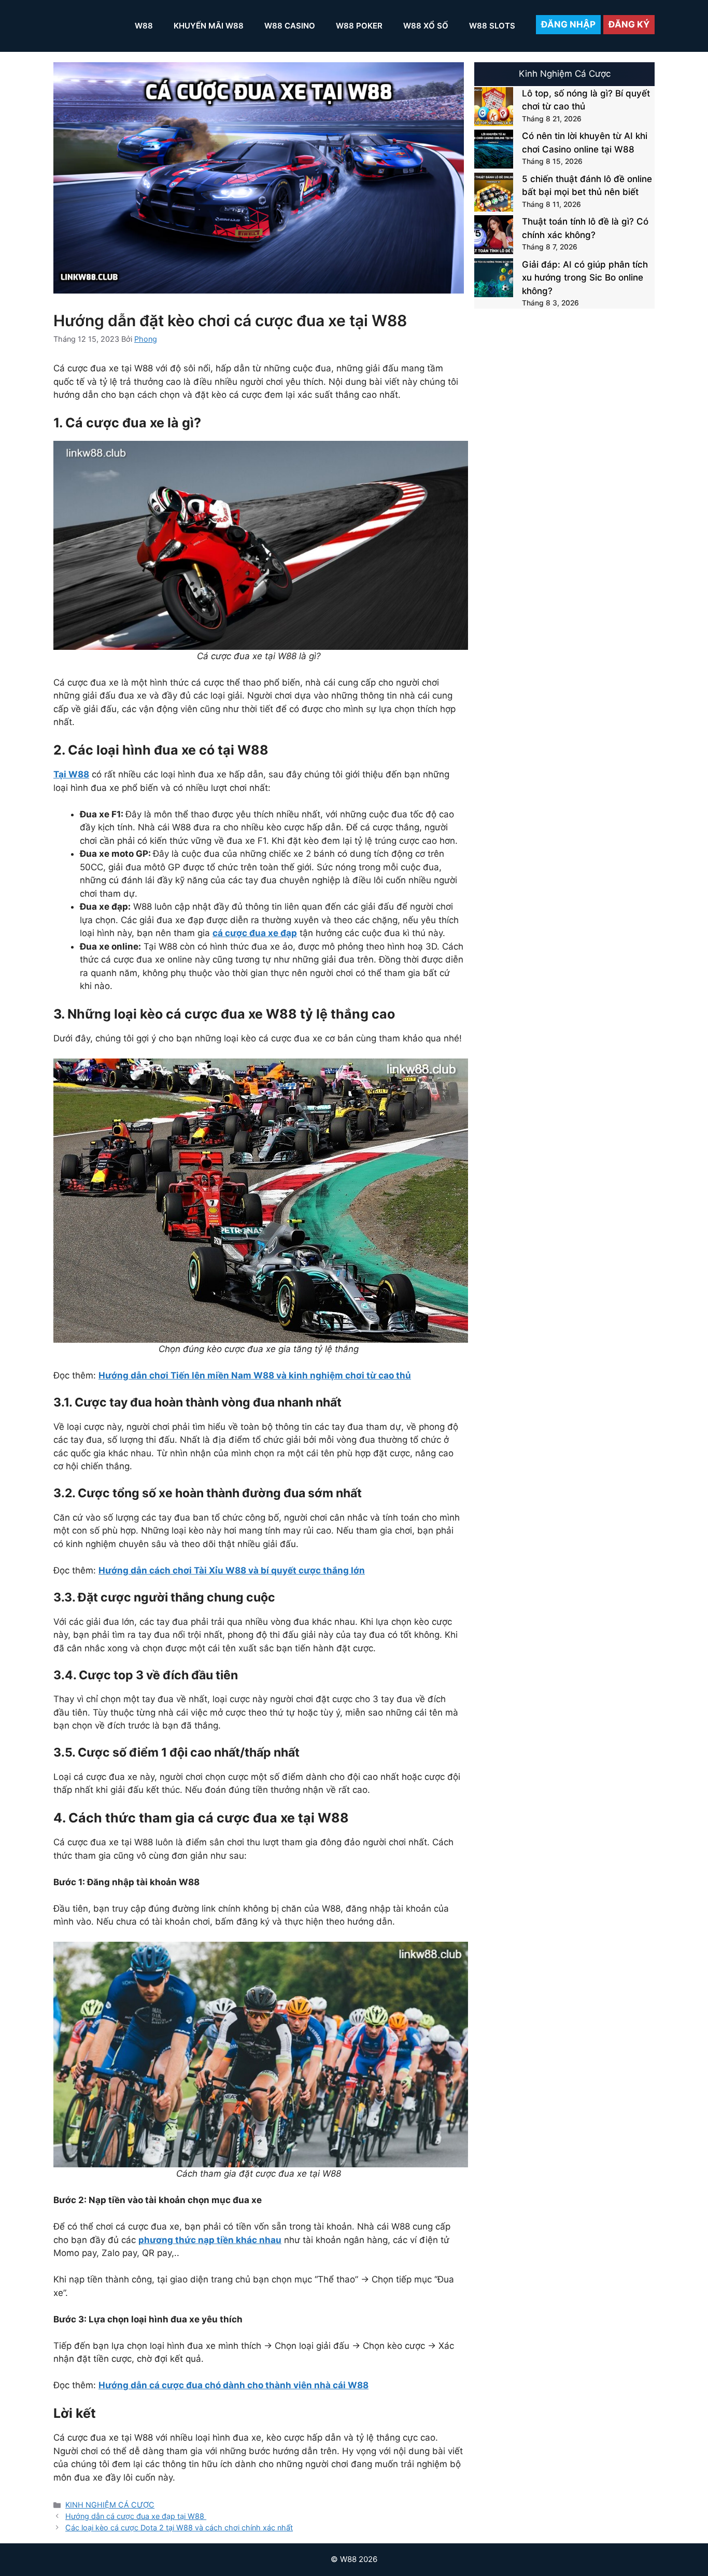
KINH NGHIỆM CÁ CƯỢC (110, 2505)
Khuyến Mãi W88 (209, 26)
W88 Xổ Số (426, 26)
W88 (144, 26)
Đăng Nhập (568, 24)
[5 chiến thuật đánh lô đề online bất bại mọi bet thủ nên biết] (494, 194)
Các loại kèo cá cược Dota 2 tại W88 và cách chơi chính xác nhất (179, 2528)
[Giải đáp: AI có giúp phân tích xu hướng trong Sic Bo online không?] (494, 280)
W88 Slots (492, 26)
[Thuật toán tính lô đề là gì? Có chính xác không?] (494, 237)
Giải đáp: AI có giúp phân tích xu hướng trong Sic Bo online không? (585, 278)
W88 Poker (359, 26)
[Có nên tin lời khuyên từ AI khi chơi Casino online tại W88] (494, 151)
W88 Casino (290, 26)
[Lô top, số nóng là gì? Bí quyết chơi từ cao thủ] (494, 109)
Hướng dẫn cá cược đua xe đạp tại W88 (136, 2516)
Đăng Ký (629, 24)
